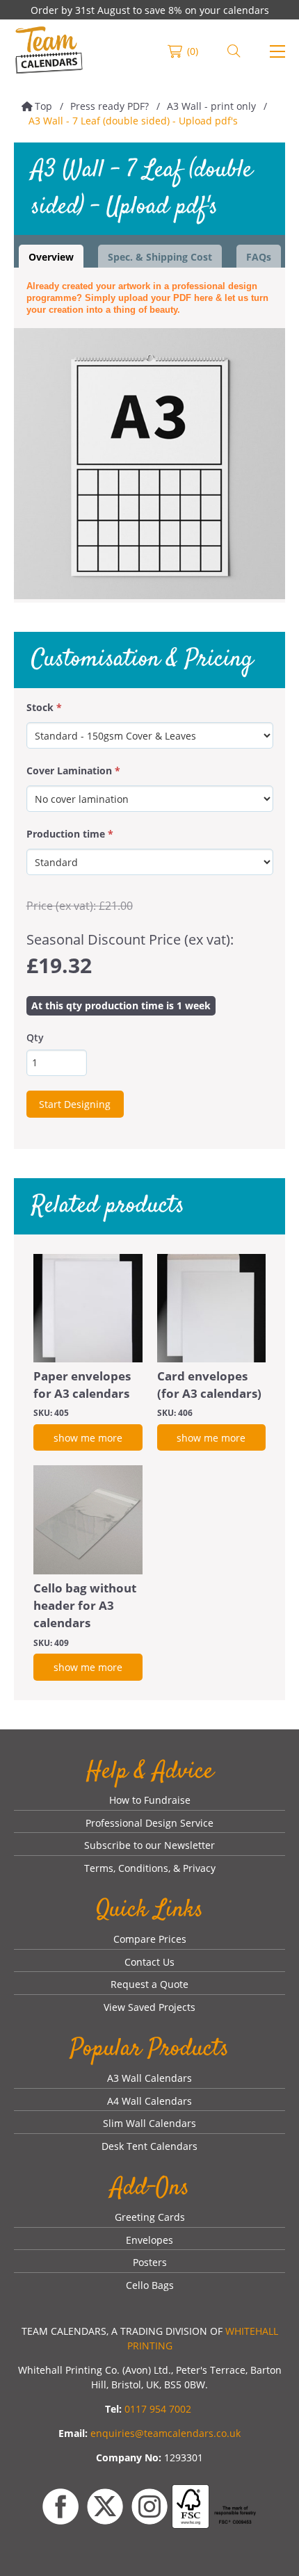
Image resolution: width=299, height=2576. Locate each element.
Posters (150, 2262)
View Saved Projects (149, 2007)
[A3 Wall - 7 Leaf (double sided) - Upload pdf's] (149, 464)
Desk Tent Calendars (149, 2146)
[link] (49, 51)
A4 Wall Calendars (149, 2101)
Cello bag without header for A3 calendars (85, 1605)
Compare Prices (150, 1939)
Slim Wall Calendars (149, 2123)
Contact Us (149, 1962)
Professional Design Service (149, 1823)
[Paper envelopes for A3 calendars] (88, 1309)
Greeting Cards (150, 2217)
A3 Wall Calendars (149, 2078)
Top (43, 106)
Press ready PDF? (110, 106)
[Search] (234, 51)
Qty (35, 1037)
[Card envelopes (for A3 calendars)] (212, 1309)
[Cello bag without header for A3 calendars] (88, 1520)
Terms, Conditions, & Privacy (150, 1868)
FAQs (259, 257)
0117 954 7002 (158, 2409)
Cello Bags (150, 2285)
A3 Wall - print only (211, 106)
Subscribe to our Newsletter (149, 1845)
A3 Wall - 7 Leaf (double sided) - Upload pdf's (133, 121)
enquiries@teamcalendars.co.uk (165, 2433)
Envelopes (149, 2240)
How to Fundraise (150, 1800)
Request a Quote (149, 1984)
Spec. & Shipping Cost (160, 257)
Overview (51, 257)
